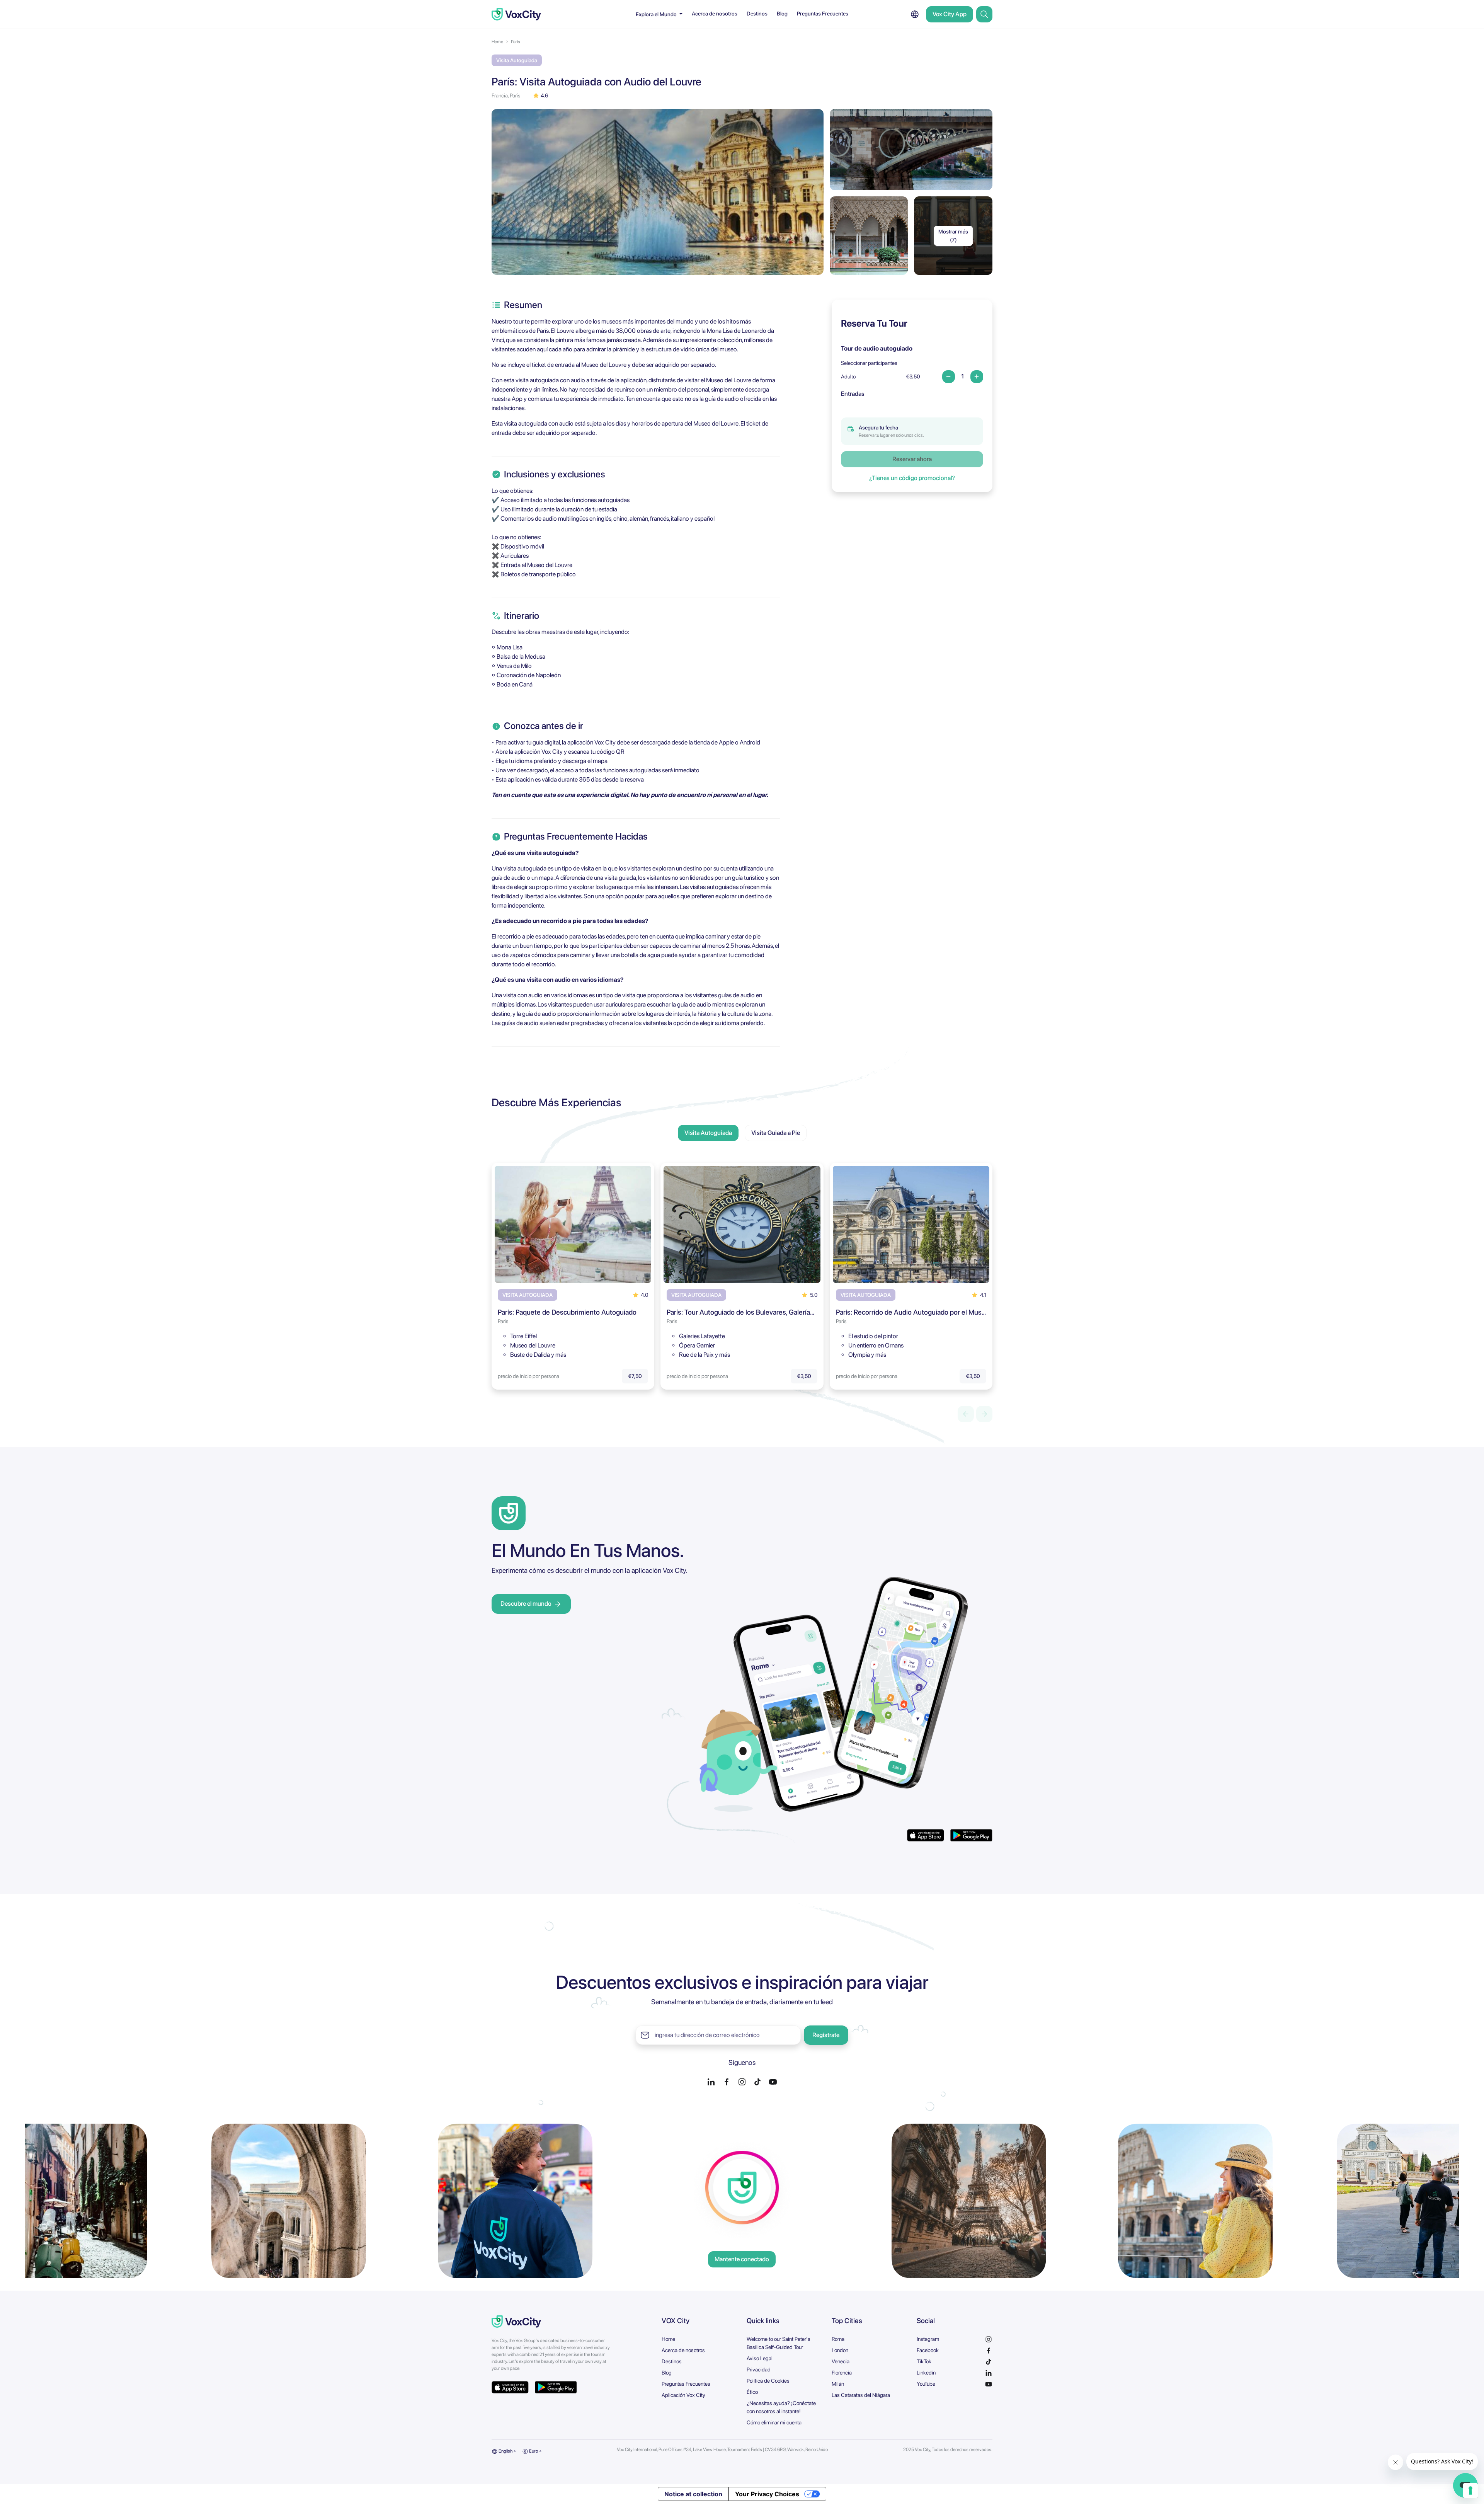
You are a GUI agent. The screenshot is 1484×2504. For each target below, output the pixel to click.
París (516, 42)
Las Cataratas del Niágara (861, 2395)
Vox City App (950, 14)
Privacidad (759, 2369)
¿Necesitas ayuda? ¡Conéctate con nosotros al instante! (781, 2407)
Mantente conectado (742, 2259)
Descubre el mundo (526, 1604)
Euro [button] (533, 2451)
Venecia (841, 2361)
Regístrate (826, 2035)
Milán (838, 2384)
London (840, 2350)
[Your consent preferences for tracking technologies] (1470, 2490)
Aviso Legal (760, 2358)
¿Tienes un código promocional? (912, 478)
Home (497, 42)
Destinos (757, 14)
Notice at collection (693, 2494)
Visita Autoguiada (708, 1133)
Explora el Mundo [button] (657, 14)
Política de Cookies (768, 2381)
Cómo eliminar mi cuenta (774, 2422)
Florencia (842, 2373)
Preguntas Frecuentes (823, 14)
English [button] (505, 2451)
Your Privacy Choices (767, 2494)
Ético (752, 2392)
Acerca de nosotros (715, 14)
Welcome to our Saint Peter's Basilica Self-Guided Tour (779, 2343)
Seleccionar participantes (869, 363)
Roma (838, 2339)
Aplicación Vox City (683, 2395)
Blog (782, 14)
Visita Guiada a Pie (776, 1133)
